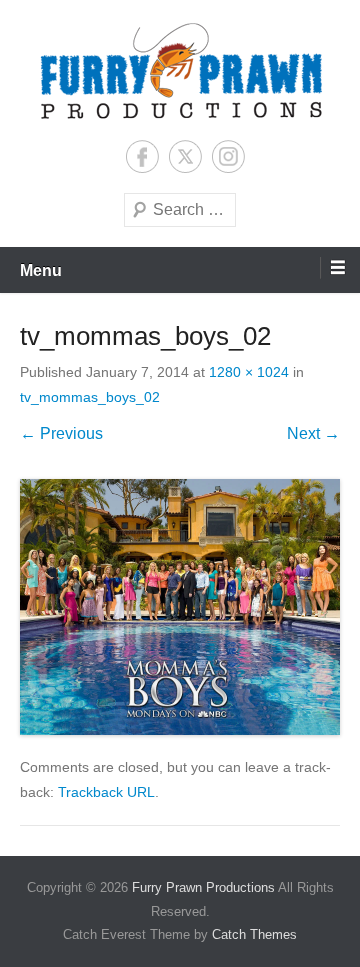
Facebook (142, 156)
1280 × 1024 (249, 372)
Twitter (185, 156)
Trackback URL (106, 792)
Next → (313, 433)
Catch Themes (254, 934)
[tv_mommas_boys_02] (180, 607)
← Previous (61, 433)
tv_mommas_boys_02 (90, 397)
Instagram (228, 156)
